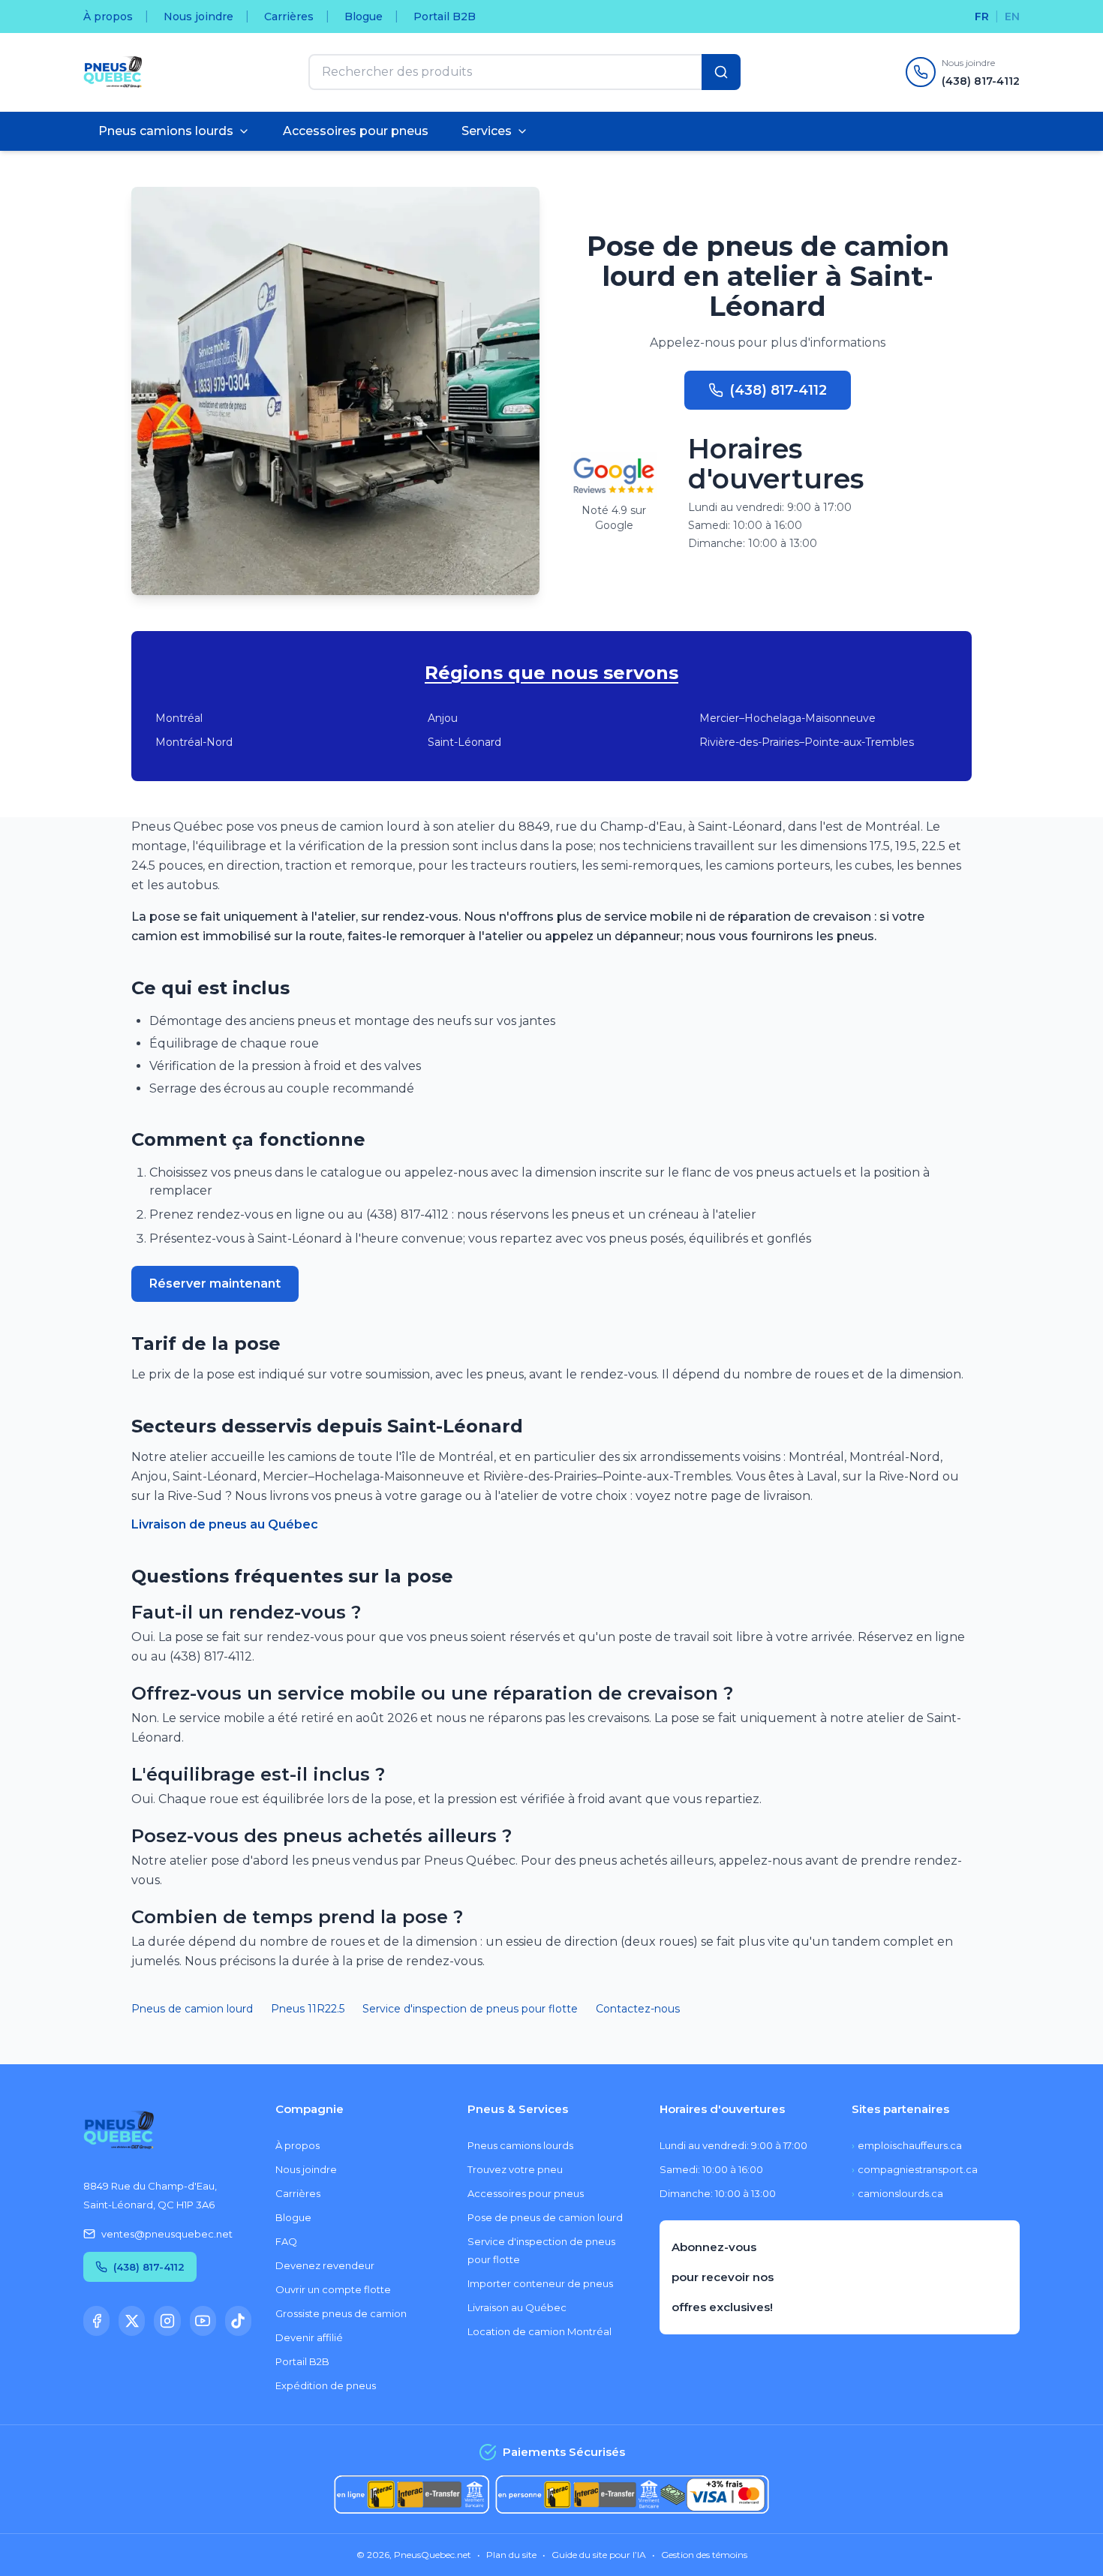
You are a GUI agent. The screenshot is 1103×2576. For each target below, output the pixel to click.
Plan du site (511, 2555)
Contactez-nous (638, 2009)
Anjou (443, 718)
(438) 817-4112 (778, 390)
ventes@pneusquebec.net (167, 2234)
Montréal (179, 718)
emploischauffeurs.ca (907, 2145)
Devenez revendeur (325, 2265)
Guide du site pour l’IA (599, 2555)
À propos (108, 17)
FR (982, 17)
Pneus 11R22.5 (308, 2009)
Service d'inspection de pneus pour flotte (470, 2009)
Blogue (364, 17)
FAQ (286, 2241)
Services (487, 131)
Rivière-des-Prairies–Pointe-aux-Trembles (807, 742)
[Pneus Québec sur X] (132, 2321)
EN (1012, 17)
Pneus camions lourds (166, 131)
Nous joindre (198, 17)
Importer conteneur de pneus (540, 2283)
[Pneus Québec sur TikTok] (238, 2321)
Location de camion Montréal (539, 2331)
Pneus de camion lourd (192, 2009)
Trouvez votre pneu (515, 2169)
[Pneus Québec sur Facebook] (96, 2321)
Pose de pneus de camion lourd (545, 2217)
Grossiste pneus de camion (341, 2313)
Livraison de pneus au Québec (225, 1524)
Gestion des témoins (704, 2555)
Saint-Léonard (464, 742)
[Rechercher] (721, 72)
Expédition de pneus (326, 2385)
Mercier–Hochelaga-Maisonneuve (787, 718)
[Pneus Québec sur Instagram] (167, 2321)
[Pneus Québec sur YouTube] (203, 2321)
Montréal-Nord (194, 742)
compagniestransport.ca (915, 2169)
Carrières (289, 17)
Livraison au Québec (517, 2307)
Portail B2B (445, 17)
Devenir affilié (309, 2337)
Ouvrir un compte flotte (333, 2289)
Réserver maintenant (215, 1283)
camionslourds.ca (897, 2193)
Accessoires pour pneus (356, 131)
